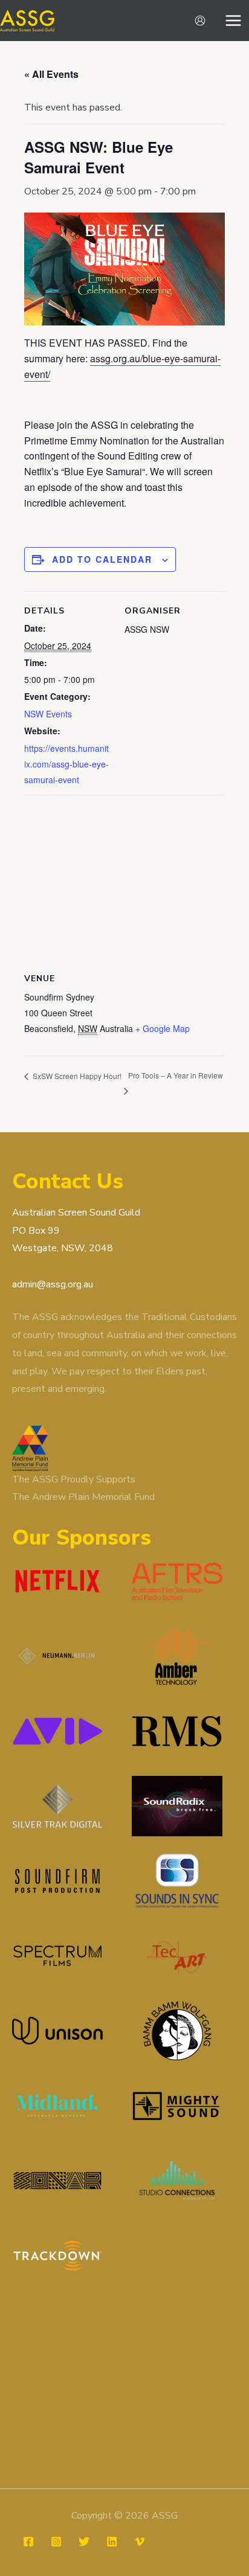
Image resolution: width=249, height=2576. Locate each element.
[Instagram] (56, 2542)
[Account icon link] (200, 21)
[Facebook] (28, 2542)
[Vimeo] (140, 2542)
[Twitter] (84, 2542)
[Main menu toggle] (233, 21)
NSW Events (48, 714)
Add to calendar (102, 559)
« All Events (51, 74)
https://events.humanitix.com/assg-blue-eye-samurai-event (66, 764)
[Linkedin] (112, 2542)
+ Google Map (163, 1028)
